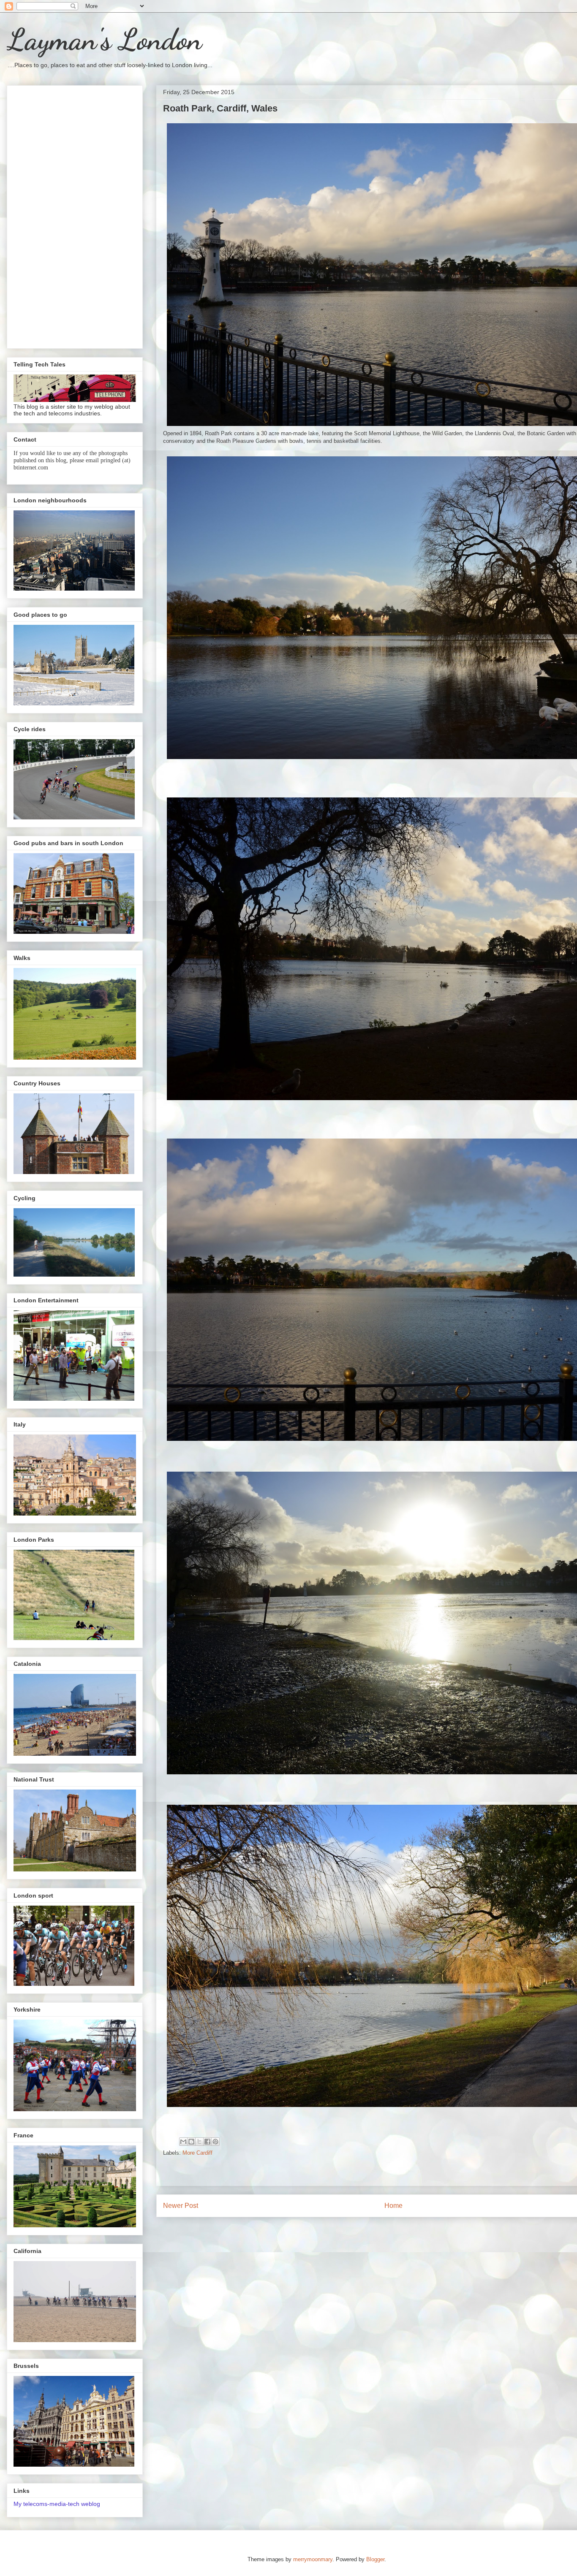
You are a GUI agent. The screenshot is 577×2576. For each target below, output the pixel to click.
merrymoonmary (313, 2559)
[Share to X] (199, 2142)
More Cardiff (197, 2153)
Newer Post (181, 2206)
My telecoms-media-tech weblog (57, 2504)
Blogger (375, 2559)
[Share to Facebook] (207, 2142)
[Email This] (183, 2142)
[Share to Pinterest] (215, 2142)
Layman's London (104, 40)
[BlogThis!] (191, 2142)
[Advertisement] (75, 215)
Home (393, 2206)
